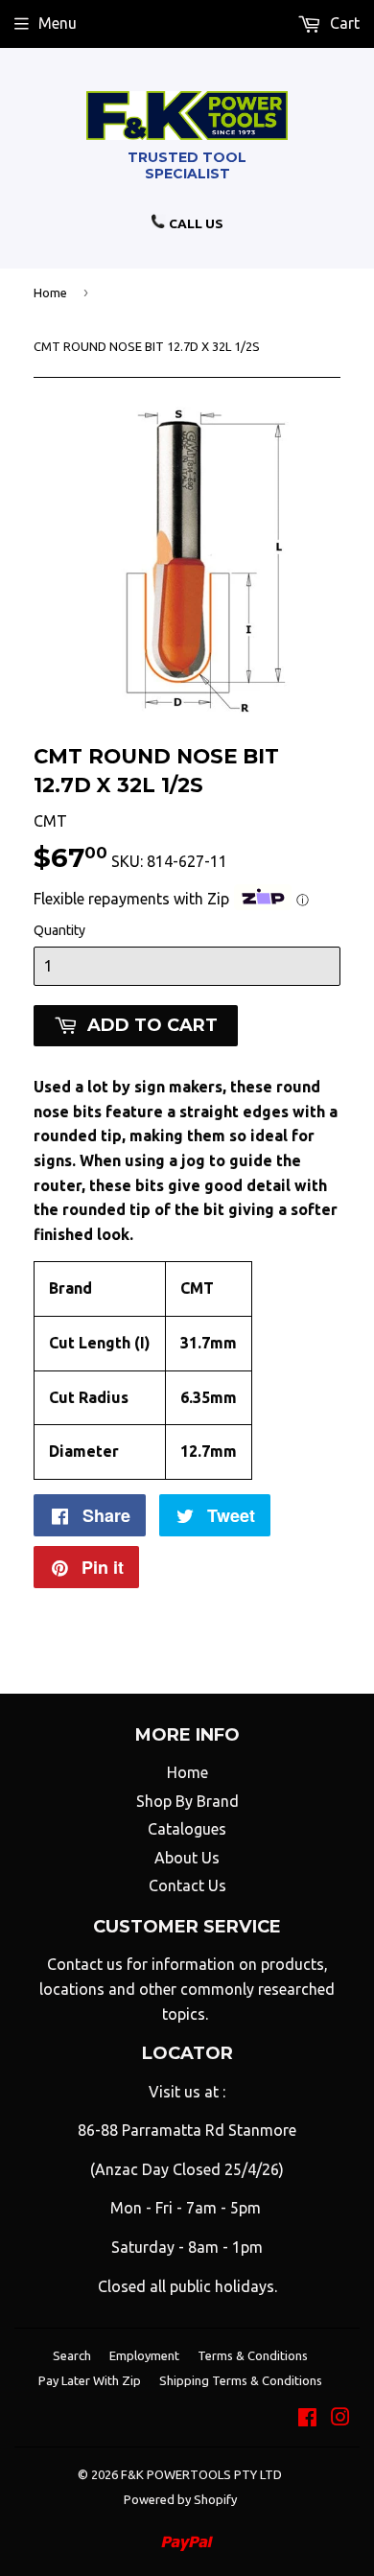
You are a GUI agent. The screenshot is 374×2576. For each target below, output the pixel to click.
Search (72, 2355)
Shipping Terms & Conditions (241, 2380)
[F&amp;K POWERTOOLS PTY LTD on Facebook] (307, 2419)
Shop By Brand (187, 1801)
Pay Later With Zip (90, 2380)
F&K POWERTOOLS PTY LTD (201, 2474)
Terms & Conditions (253, 2355)
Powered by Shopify (180, 2499)
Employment (144, 2355)
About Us (187, 1858)
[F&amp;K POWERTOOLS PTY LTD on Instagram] (340, 2419)
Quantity (59, 930)
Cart (343, 23)
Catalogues (187, 1829)
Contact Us (187, 1885)
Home (50, 293)
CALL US (195, 223)
